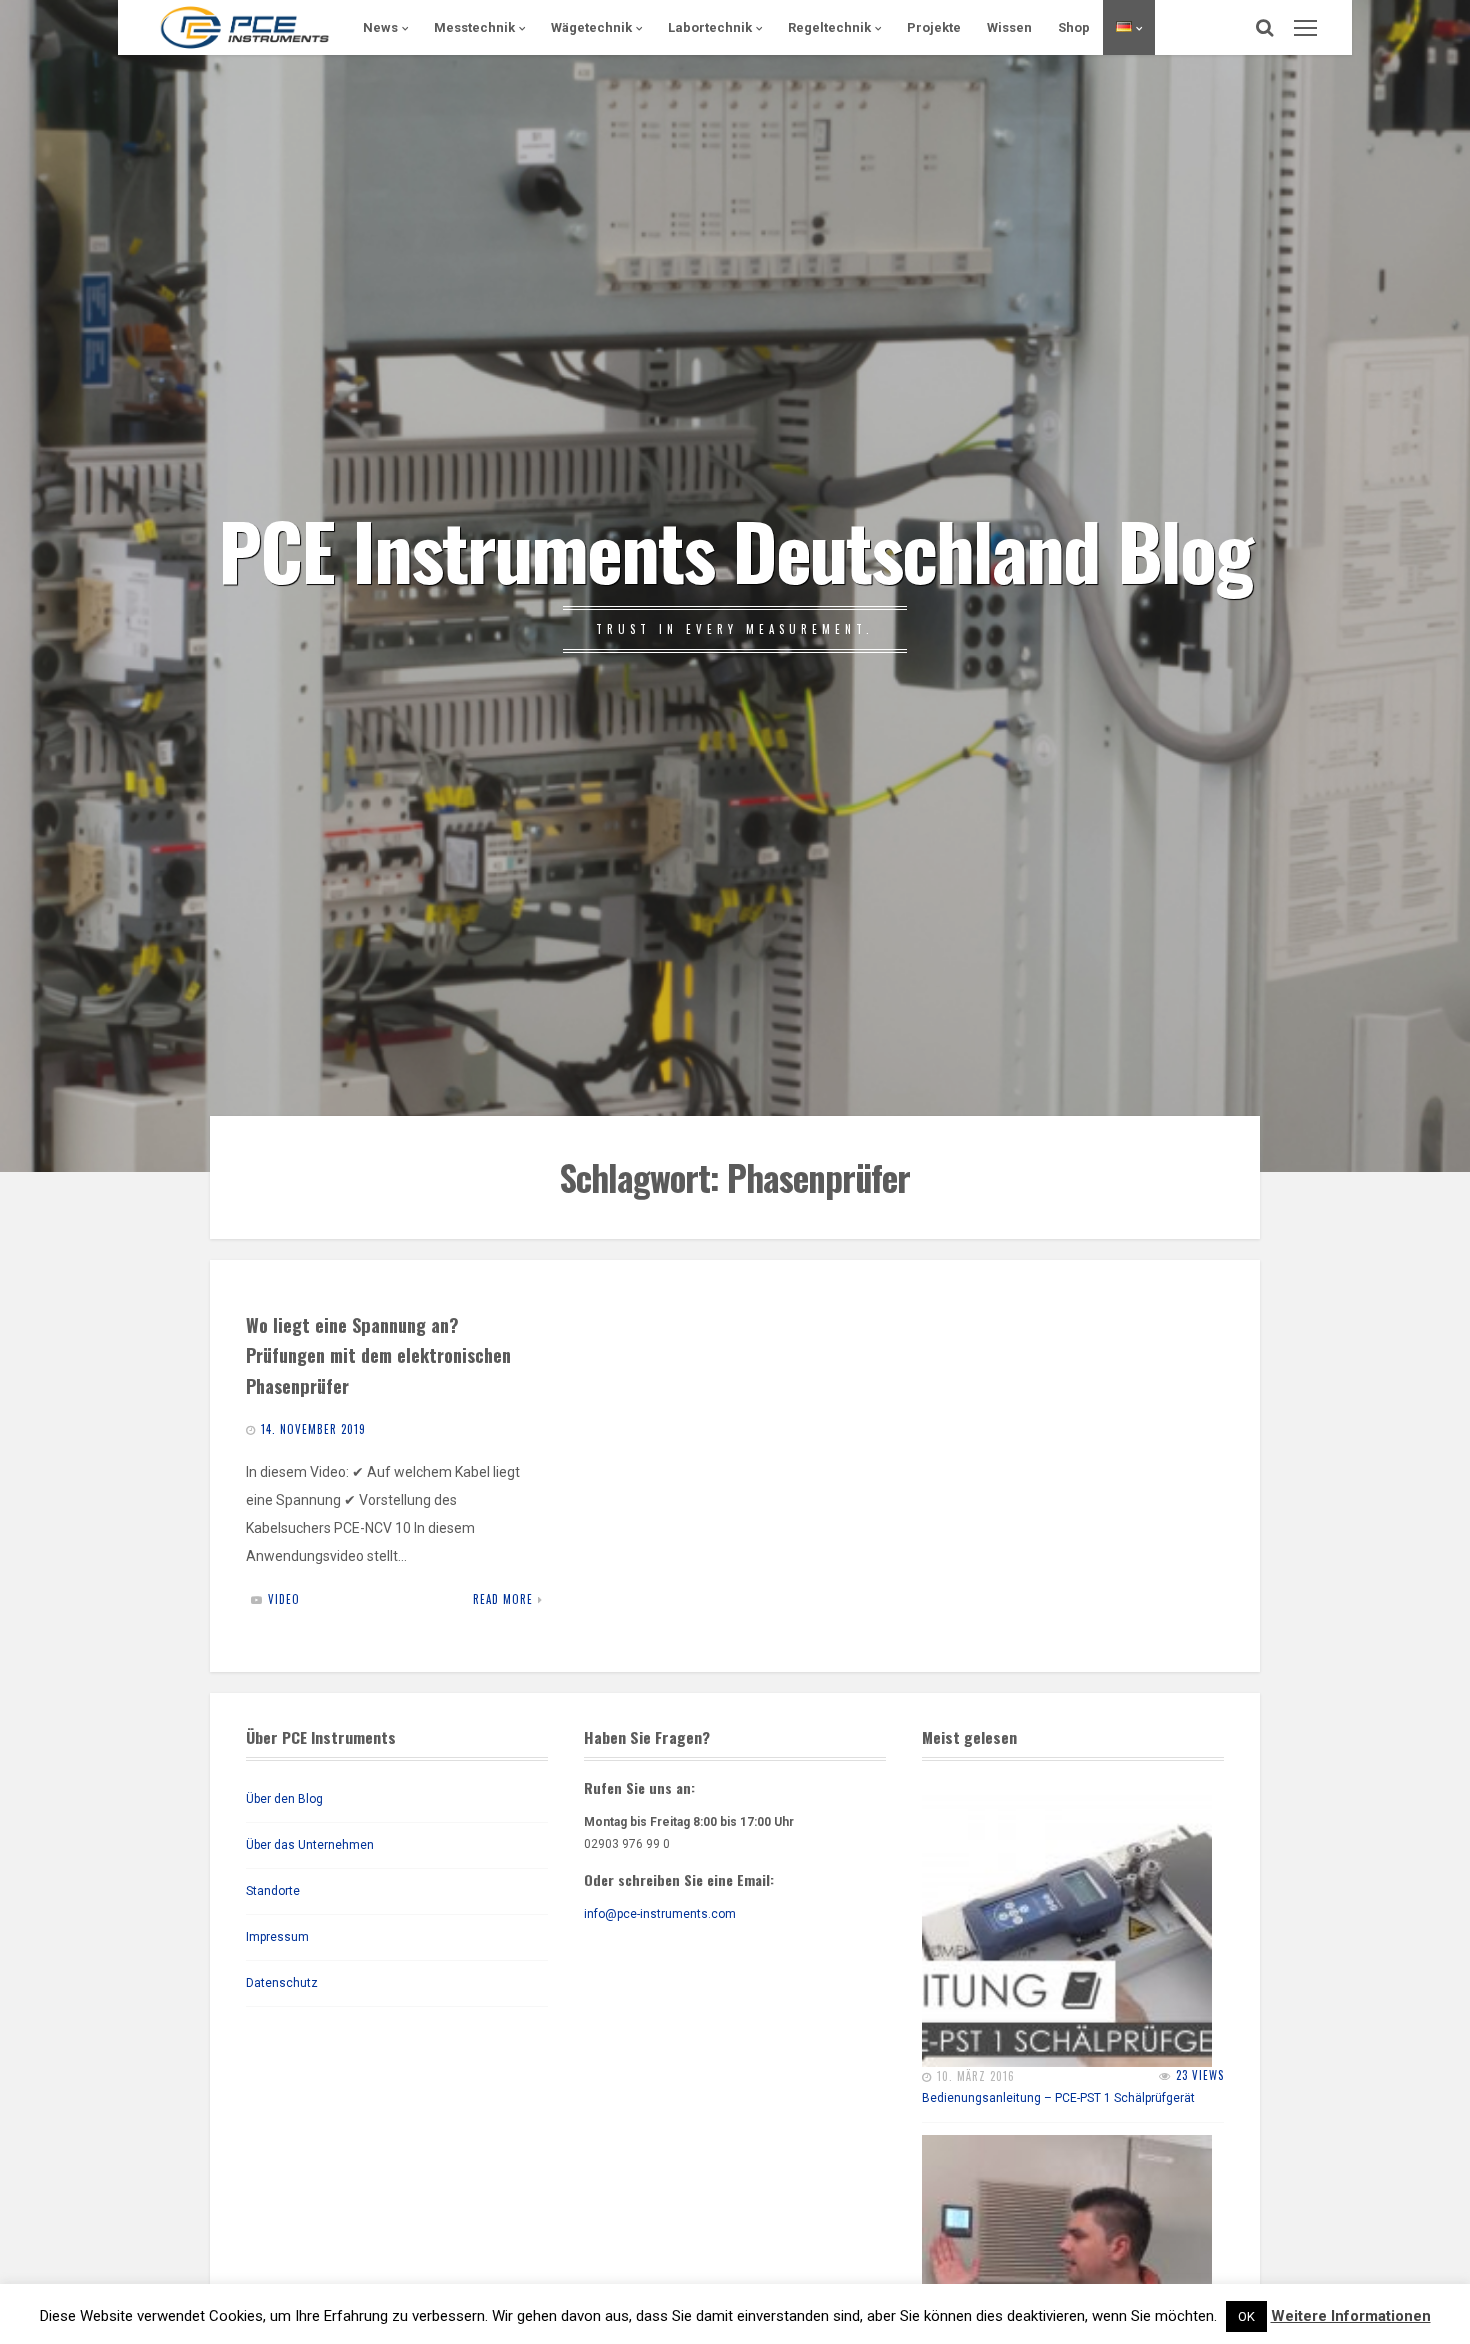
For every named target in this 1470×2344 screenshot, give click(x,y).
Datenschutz (282, 1983)
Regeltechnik (829, 27)
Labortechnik (710, 27)
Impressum (277, 1937)
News (380, 27)
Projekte (934, 27)
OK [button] (1246, 2316)
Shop (1074, 27)
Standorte (273, 1891)
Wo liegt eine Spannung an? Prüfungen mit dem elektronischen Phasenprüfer (378, 1355)
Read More (503, 1599)
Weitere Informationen (1351, 2316)
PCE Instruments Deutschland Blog (735, 549)
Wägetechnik (591, 27)
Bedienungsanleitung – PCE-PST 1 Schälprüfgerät (1058, 2098)
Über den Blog (284, 1799)
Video (284, 1599)
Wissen (1009, 27)
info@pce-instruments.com (660, 1914)
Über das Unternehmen (310, 1845)
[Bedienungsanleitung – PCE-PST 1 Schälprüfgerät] (1067, 1922)
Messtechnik (474, 27)
